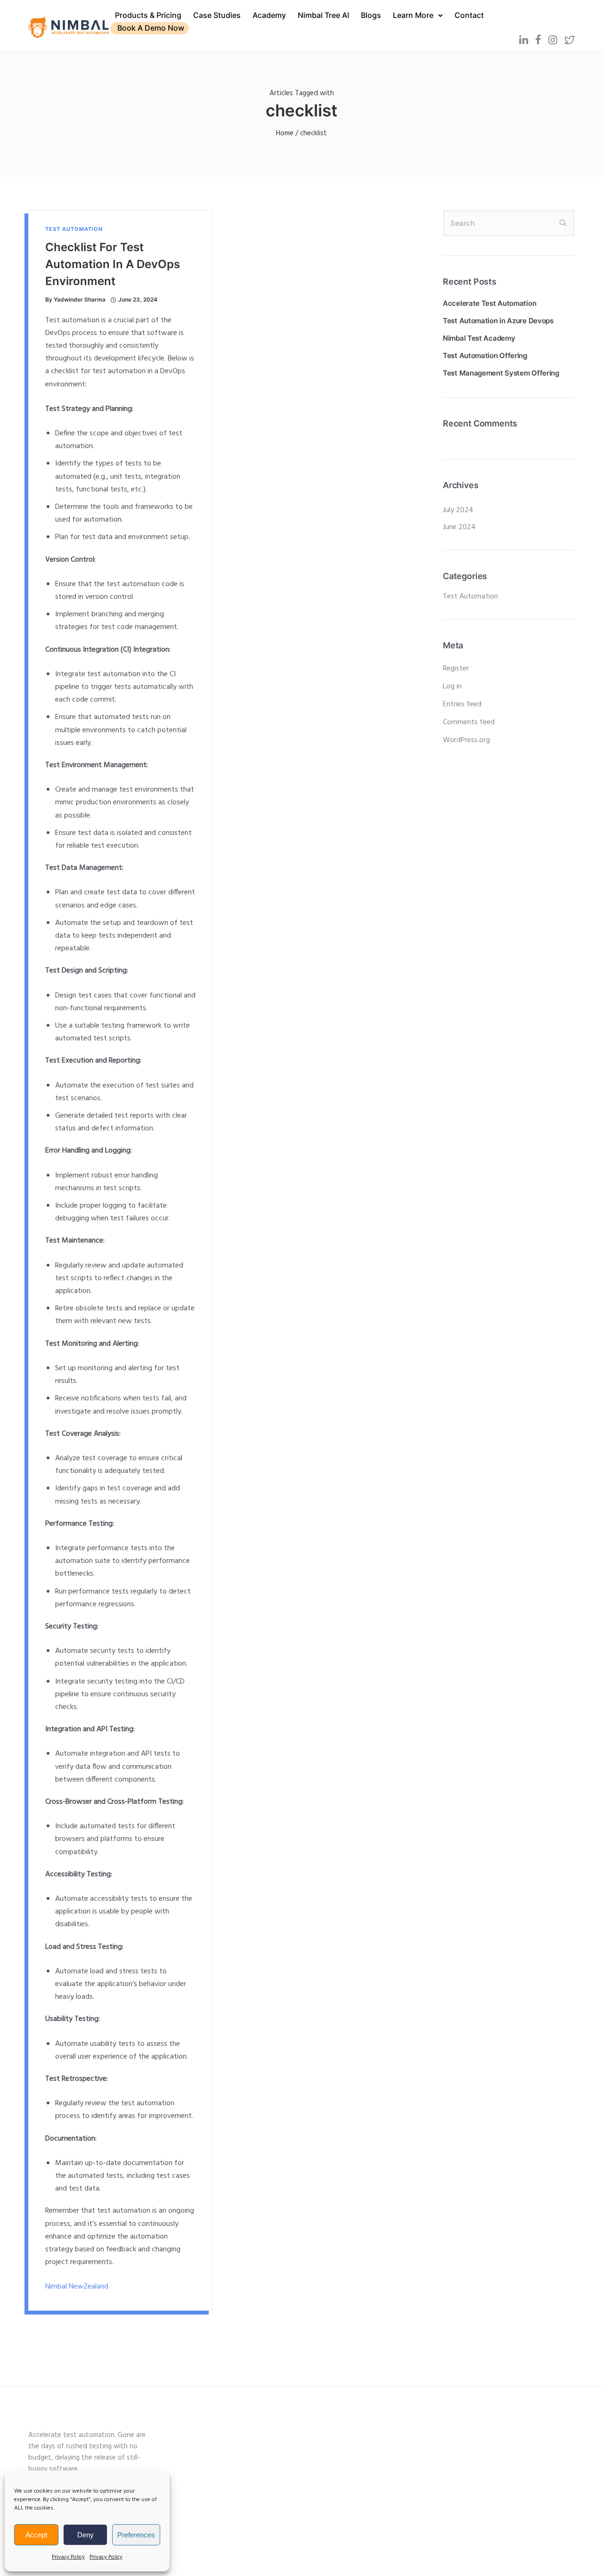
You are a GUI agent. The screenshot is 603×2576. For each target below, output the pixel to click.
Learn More (413, 15)
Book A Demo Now (151, 28)
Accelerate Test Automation (489, 303)
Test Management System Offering (501, 373)
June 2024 (459, 527)
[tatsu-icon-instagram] (553, 40)
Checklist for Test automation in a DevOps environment (113, 264)
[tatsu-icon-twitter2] (570, 40)
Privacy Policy (68, 2557)
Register (456, 669)
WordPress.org (466, 740)
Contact (469, 15)
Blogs (371, 15)
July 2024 (458, 510)
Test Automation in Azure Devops (498, 321)
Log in (452, 687)
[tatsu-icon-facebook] (538, 40)
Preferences (136, 2535)
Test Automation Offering (485, 356)
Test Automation (74, 229)
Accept (36, 2535)
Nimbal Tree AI (323, 15)
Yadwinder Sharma (80, 299)
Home (285, 133)
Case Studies (217, 15)
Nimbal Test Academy (479, 338)
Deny (86, 2535)
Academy (269, 15)
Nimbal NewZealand (77, 2287)
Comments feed (469, 722)
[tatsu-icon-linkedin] (524, 40)
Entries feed (462, 704)
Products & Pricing (148, 15)
